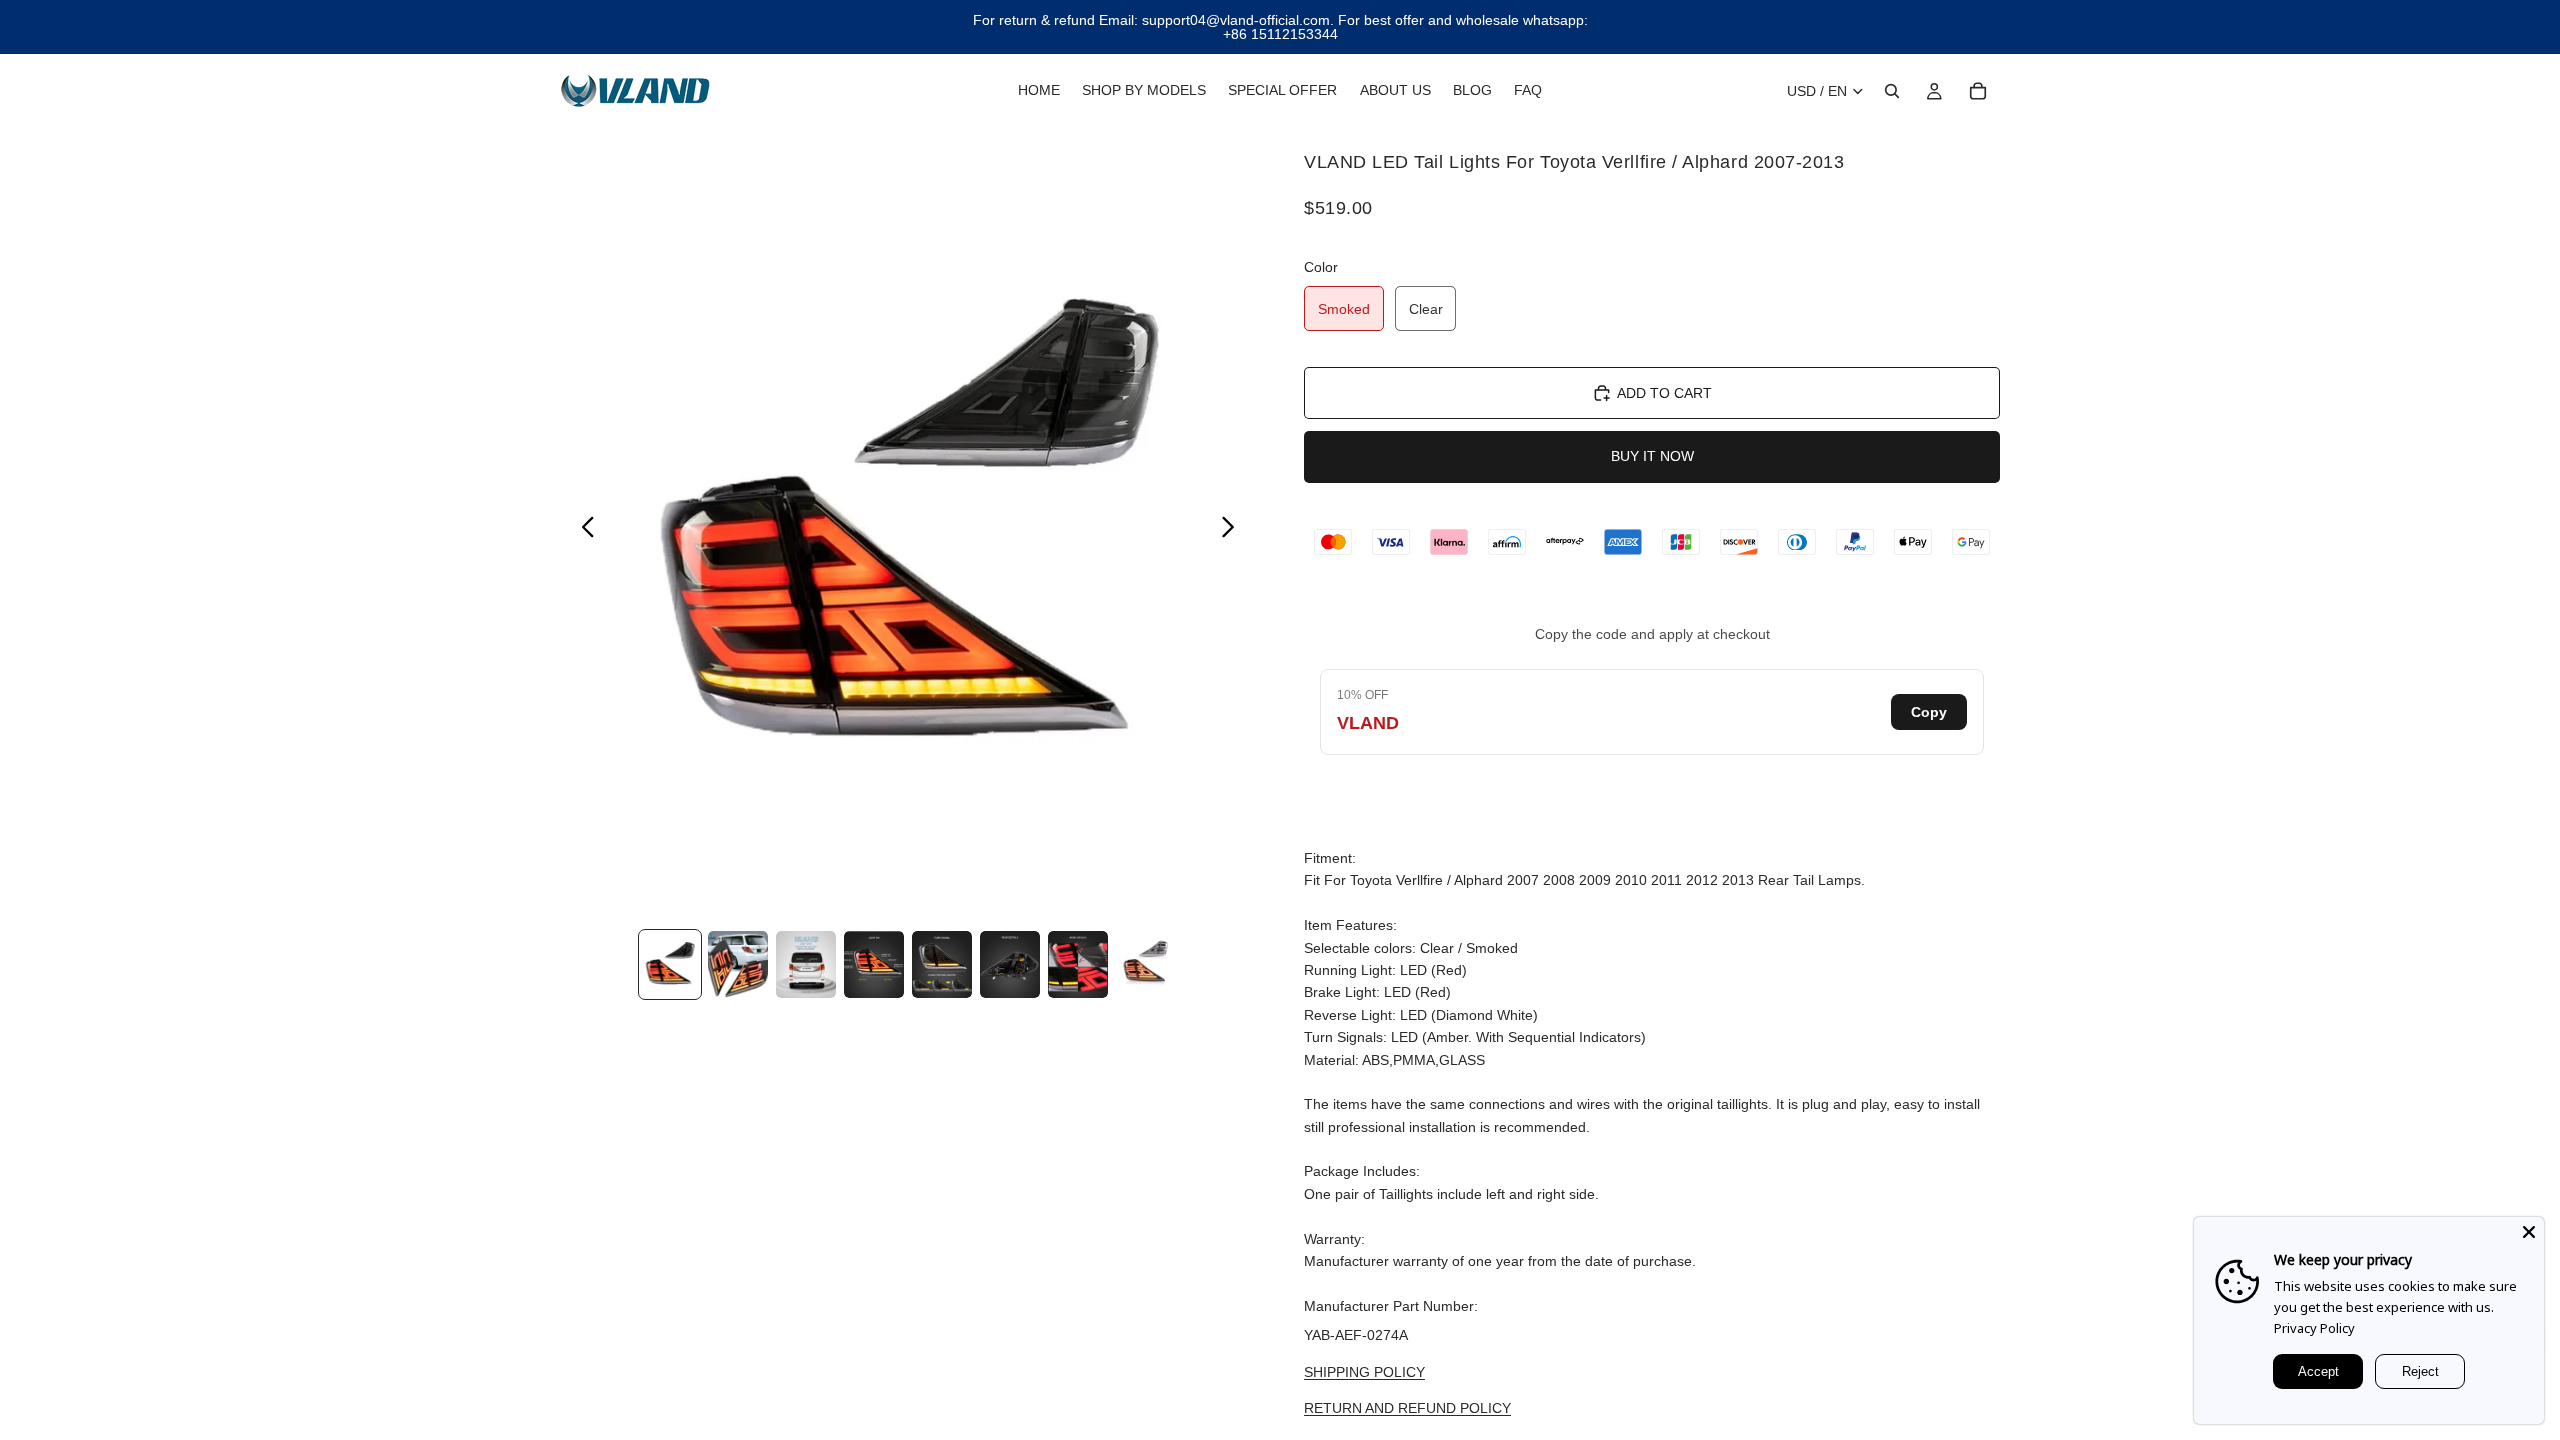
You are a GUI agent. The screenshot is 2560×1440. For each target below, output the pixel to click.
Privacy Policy (2314, 1328)
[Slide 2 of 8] (738, 964)
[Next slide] (1233, 530)
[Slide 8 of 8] (1146, 964)
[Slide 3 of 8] (806, 964)
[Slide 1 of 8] (670, 964)
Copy (1929, 712)
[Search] (1892, 91)
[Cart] (1978, 91)
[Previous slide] (582, 530)
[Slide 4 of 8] (874, 964)
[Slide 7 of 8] (1078, 964)
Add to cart (1664, 393)
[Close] (2529, 1232)
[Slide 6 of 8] (1010, 964)
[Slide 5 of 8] (942, 964)
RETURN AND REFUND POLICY (1407, 1408)
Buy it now (1652, 456)
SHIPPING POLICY (1364, 1372)
